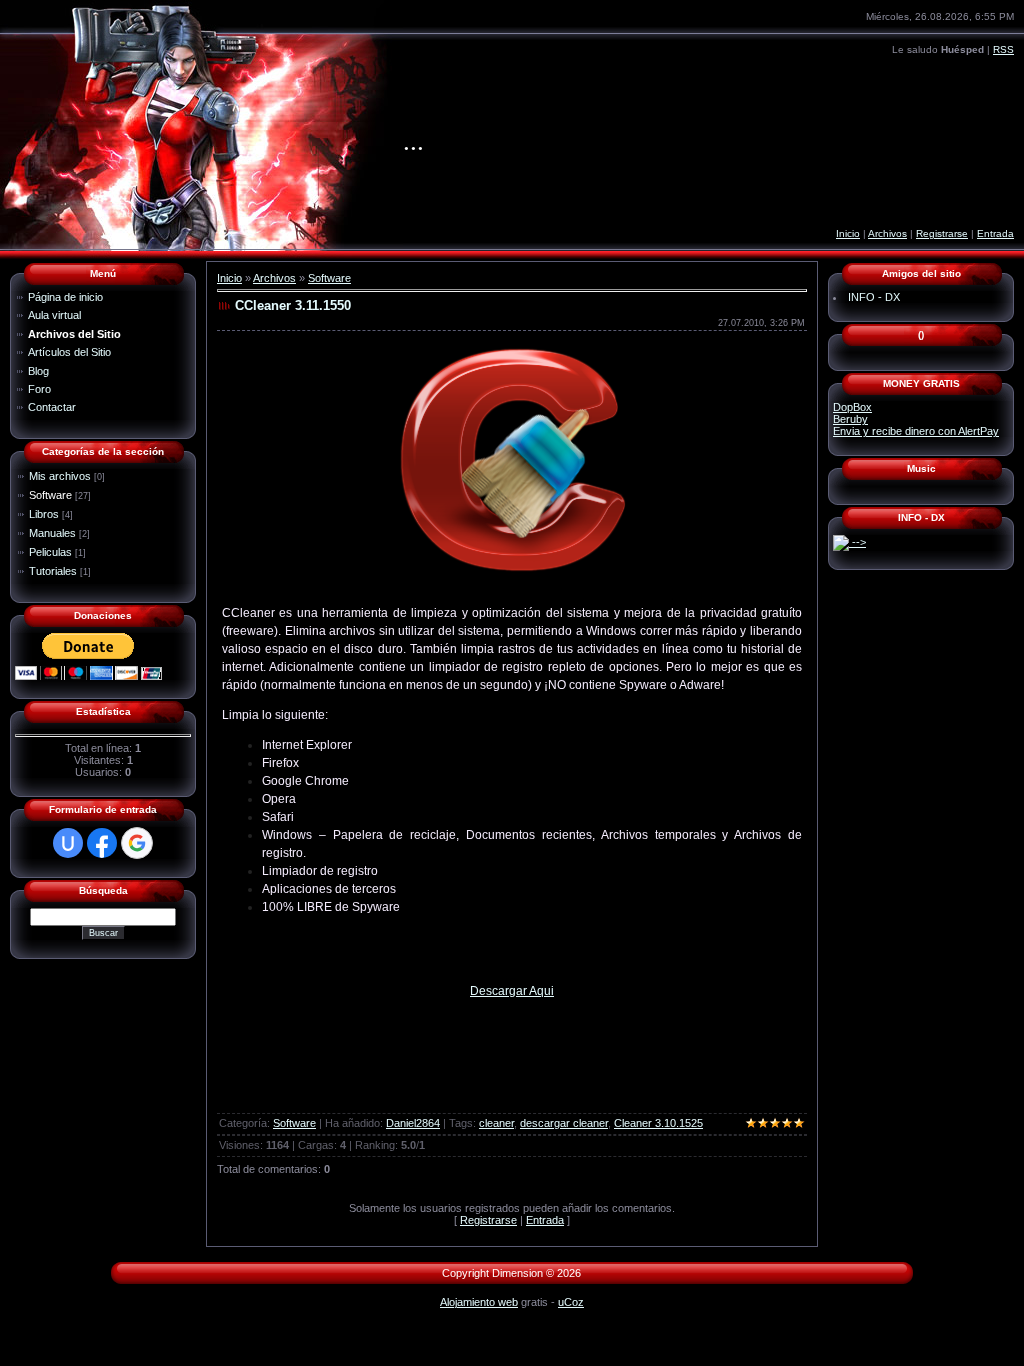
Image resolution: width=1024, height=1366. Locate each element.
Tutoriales (53, 571)
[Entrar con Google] (137, 843)
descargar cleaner (564, 1123)
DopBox (852, 407)
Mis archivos (60, 476)
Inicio (848, 233)
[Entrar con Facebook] (102, 843)
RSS (1003, 49)
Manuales (52, 533)
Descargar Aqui (512, 991)
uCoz (571, 1302)
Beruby (850, 419)
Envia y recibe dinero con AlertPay (916, 431)
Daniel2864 (413, 1123)
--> (857, 542)
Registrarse (942, 233)
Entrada (995, 233)
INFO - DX (874, 297)
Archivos (887, 233)
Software (50, 495)
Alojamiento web (479, 1302)
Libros (44, 514)
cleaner (496, 1123)
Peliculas (50, 552)
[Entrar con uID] (68, 843)
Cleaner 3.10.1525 (658, 1123)
